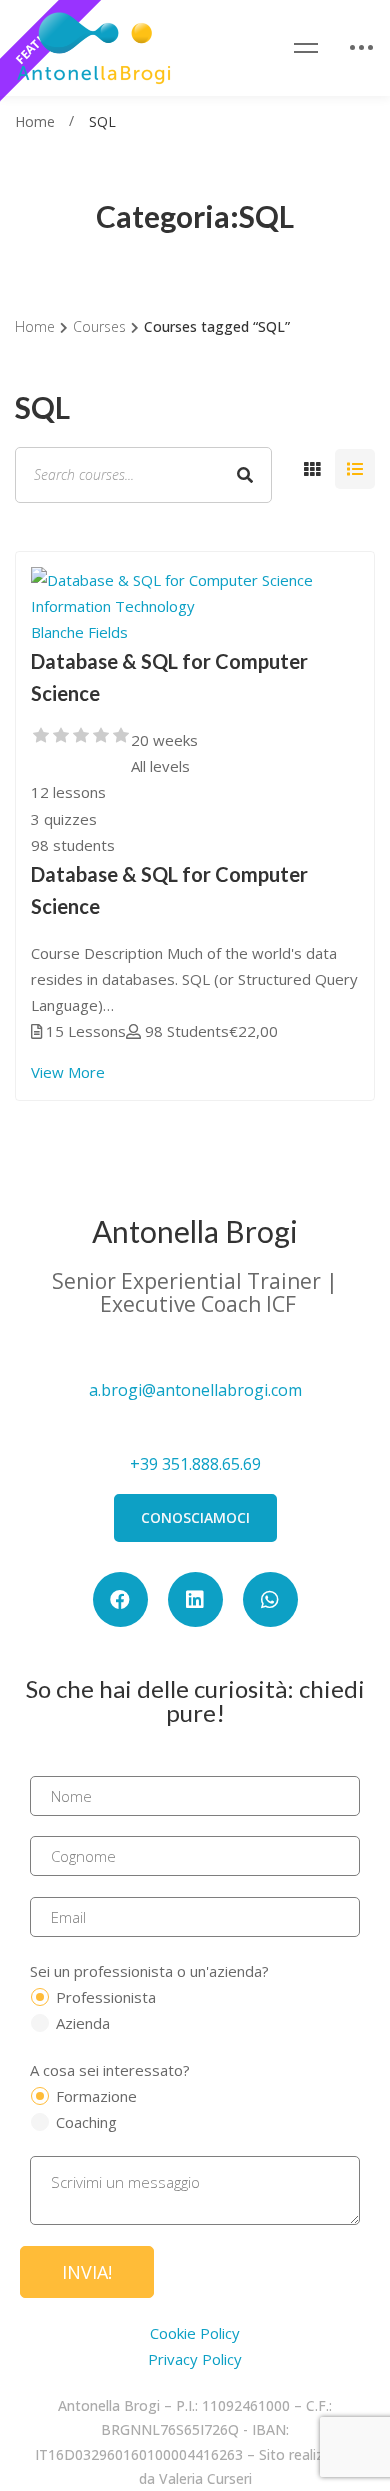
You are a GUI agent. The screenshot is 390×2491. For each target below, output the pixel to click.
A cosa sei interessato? (110, 2070)
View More (68, 1072)
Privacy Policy (195, 2359)
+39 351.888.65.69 (195, 1464)
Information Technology (113, 606)
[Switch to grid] (312, 469)
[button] (195, 1518)
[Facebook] (120, 1599)
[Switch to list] (355, 469)
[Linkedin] (195, 1599)
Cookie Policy (195, 2333)
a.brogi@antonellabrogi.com (195, 1390)
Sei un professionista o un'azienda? (149, 1971)
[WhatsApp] (270, 1599)
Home (35, 121)
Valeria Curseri (205, 2478)
